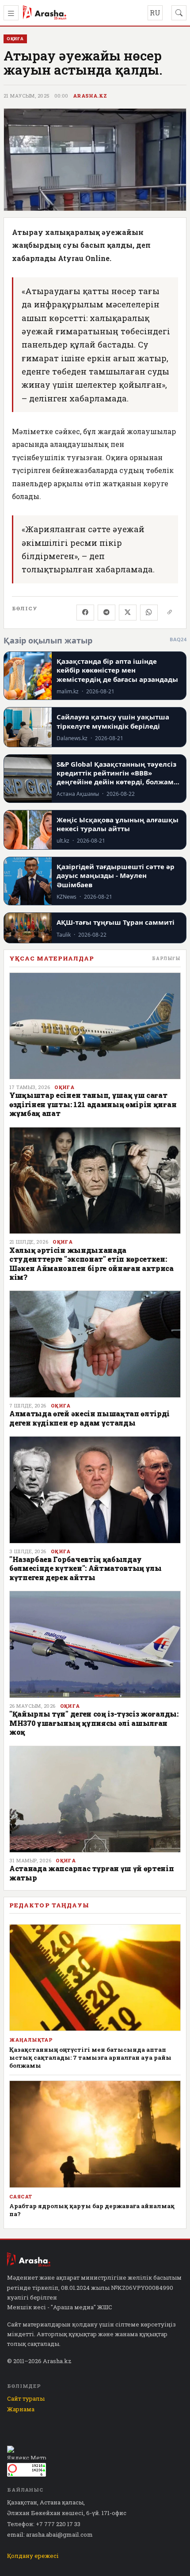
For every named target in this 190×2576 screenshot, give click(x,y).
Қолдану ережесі (33, 2556)
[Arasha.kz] (45, 13)
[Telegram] (106, 613)
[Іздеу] (179, 13)
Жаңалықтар (31, 2040)
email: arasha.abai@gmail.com (50, 2534)
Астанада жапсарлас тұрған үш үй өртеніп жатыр (92, 1873)
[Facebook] (85, 613)
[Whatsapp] (149, 613)
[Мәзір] (11, 13)
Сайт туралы (26, 2398)
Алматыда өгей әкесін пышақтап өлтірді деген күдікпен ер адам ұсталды (89, 1418)
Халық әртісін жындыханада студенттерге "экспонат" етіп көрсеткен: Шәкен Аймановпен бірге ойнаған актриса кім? (91, 1263)
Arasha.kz (90, 96)
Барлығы (166, 958)
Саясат (21, 2197)
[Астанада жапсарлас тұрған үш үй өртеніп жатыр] (95, 1799)
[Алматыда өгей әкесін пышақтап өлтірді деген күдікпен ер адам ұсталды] (95, 1344)
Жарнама (21, 2409)
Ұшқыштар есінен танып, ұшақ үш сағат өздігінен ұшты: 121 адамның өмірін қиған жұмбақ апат (93, 1104)
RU (155, 13)
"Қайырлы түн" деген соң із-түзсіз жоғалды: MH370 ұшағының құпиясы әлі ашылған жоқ (94, 1723)
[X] (128, 613)
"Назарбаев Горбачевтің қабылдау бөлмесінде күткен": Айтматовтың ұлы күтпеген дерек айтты (85, 1568)
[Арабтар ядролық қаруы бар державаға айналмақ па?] (95, 2134)
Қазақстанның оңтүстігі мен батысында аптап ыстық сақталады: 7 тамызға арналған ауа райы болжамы (90, 2058)
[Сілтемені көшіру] (170, 613)
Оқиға (64, 1087)
